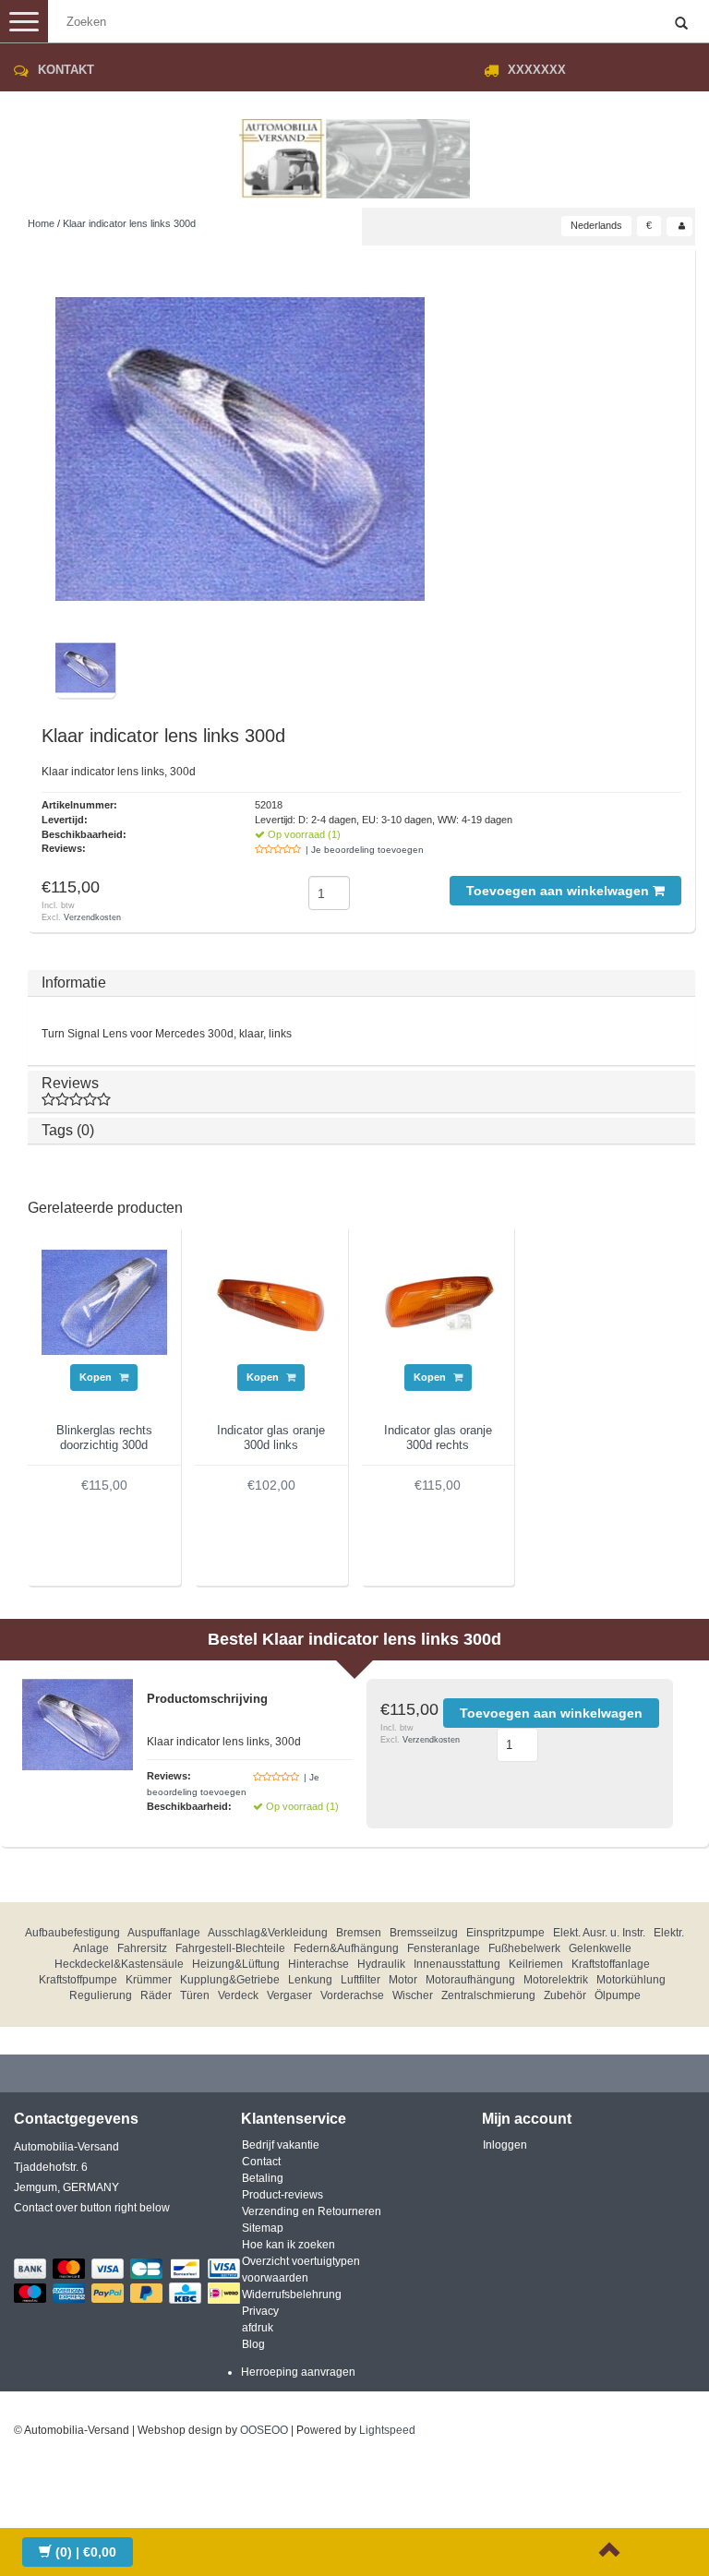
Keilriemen (536, 1964)
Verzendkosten (92, 917)
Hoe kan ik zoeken (288, 2245)
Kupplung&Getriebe (230, 1980)
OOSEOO (264, 2430)
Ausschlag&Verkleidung (268, 1933)
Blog (253, 2344)
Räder (156, 1995)
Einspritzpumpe (505, 1933)
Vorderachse (352, 1995)
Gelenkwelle (600, 1948)
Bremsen (359, 1933)
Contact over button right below (92, 2208)
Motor (403, 1980)
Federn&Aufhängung (346, 1948)
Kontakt (66, 70)
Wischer (413, 1995)
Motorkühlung (631, 1980)
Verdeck (238, 1995)
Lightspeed (387, 2430)
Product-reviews (282, 2195)
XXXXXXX (537, 70)
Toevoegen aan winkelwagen (559, 891)
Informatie (74, 982)
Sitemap (263, 2228)
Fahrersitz (142, 1948)
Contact (261, 2162)
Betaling (263, 2178)
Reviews (70, 1083)
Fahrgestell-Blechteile (230, 1948)
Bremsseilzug (424, 1933)
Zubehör (565, 1995)
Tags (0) (68, 1130)
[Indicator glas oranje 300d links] (271, 1301)
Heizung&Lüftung (236, 1964)
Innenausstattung (457, 1964)
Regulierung (101, 1995)
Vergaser (289, 1995)
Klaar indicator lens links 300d (129, 223)
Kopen (97, 1377)
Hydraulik (381, 1964)
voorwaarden (275, 2278)
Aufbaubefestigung (72, 1933)
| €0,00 (86, 2552)
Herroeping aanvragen (298, 2372)
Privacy (260, 2311)
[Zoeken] (681, 24)
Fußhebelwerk (524, 1948)
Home (41, 223)
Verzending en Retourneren (312, 2211)
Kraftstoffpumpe (78, 1980)
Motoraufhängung (470, 1980)
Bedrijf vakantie (281, 2145)
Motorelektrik (556, 1980)
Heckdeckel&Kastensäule (119, 1964)
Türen (195, 1995)
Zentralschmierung (488, 1995)
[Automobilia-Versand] (354, 151)
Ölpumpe (618, 1995)
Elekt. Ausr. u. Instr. (599, 1933)
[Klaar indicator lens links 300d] (240, 449)
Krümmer (149, 1980)
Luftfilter (361, 1980)
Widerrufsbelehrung (292, 2294)
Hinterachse (318, 1964)
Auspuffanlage (164, 1933)
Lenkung (310, 1980)
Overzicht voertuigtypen (301, 2261)
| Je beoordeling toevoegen (365, 850)
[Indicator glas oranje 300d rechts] (439, 1301)
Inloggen (505, 2145)
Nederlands (596, 225)
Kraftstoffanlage (611, 1964)
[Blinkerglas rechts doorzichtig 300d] (104, 1301)
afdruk (258, 2328)
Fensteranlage (444, 1948)
